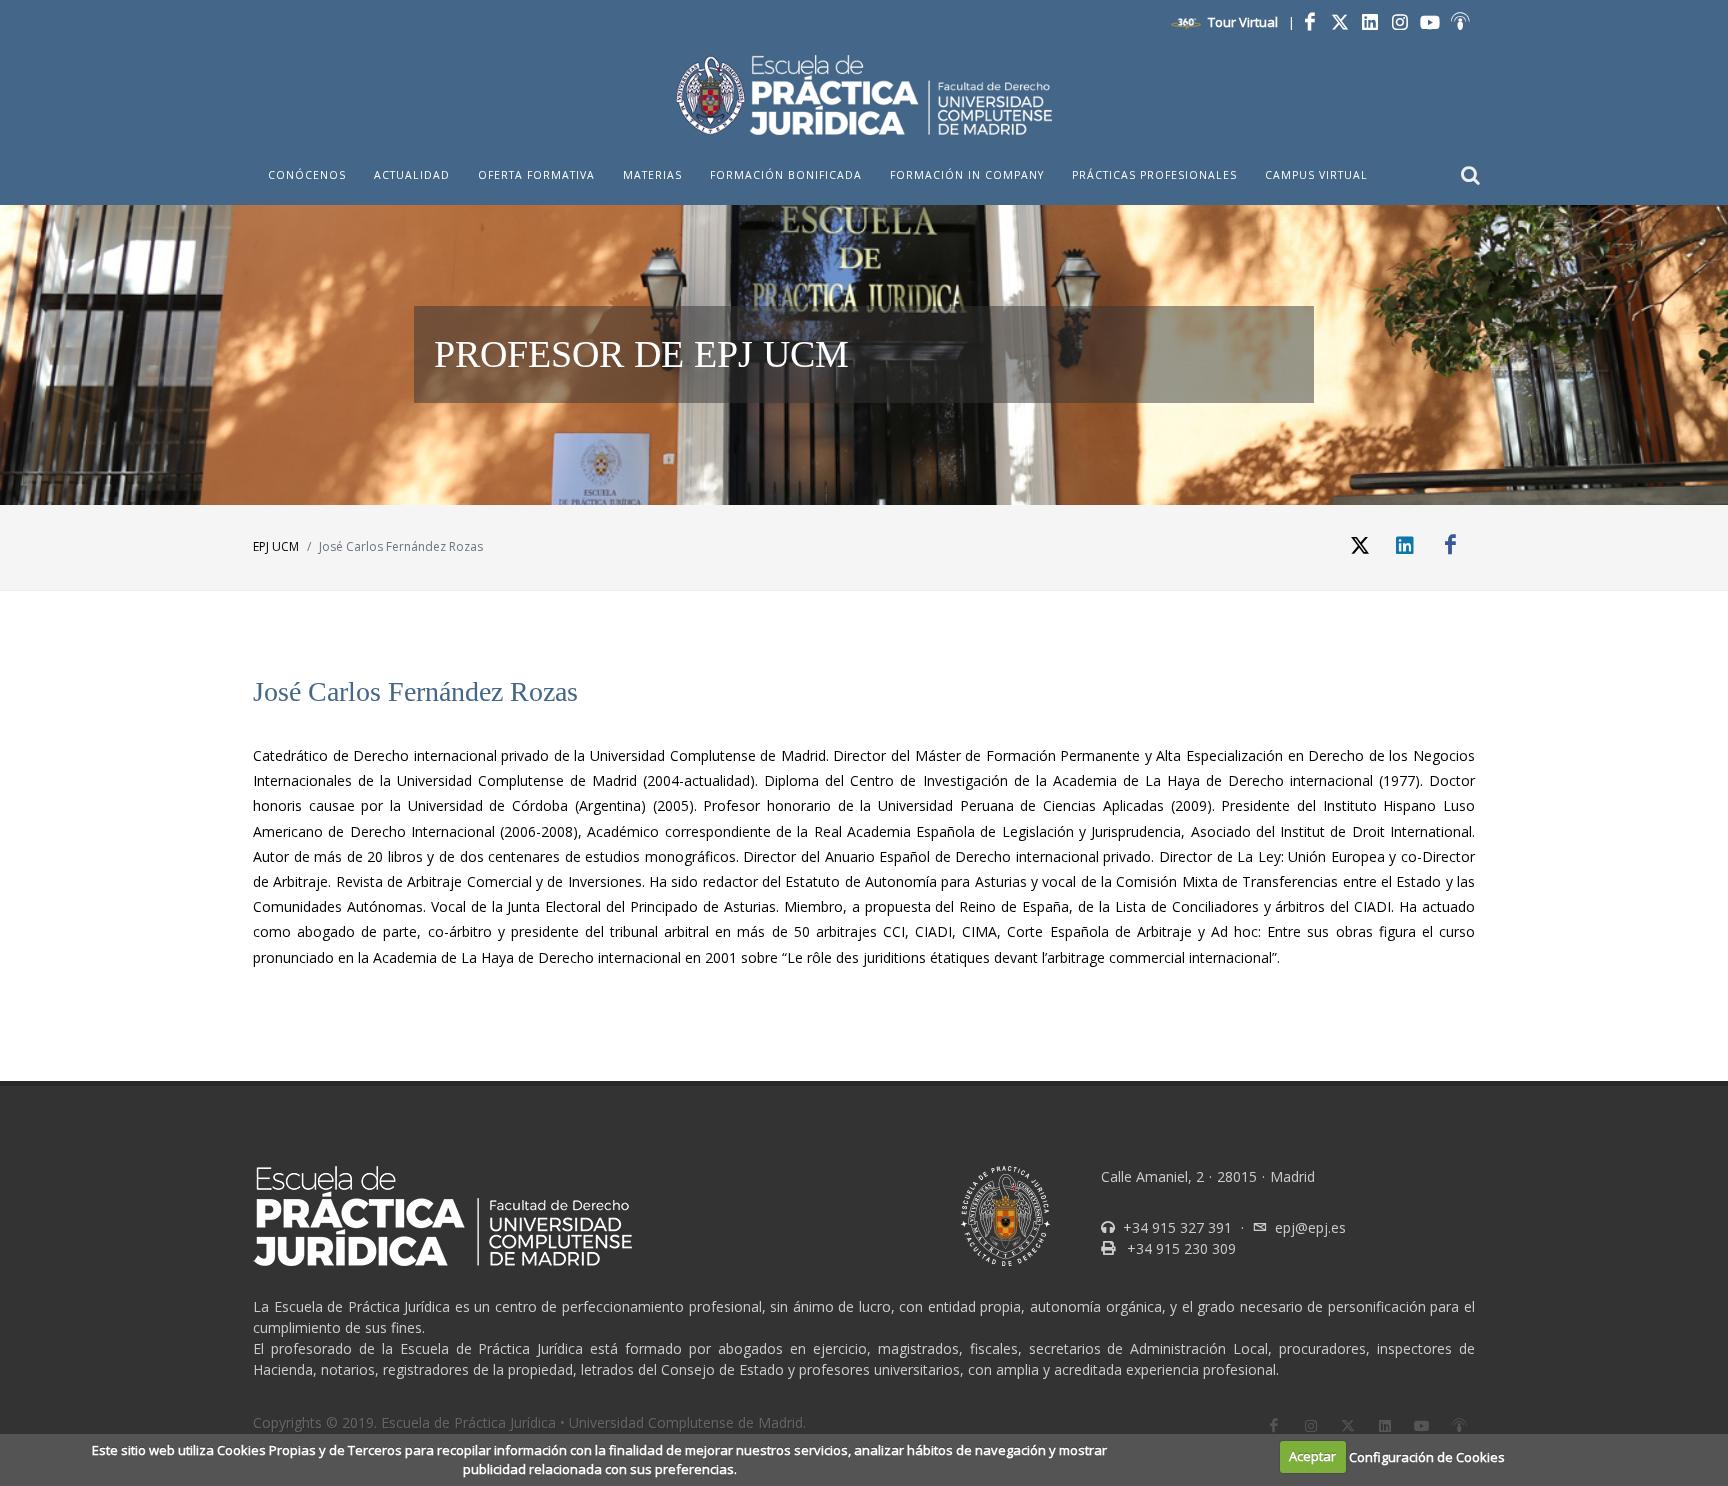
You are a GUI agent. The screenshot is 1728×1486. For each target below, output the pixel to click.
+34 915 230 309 (1179, 1248)
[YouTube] (1430, 22)
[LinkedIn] (1370, 22)
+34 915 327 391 (1175, 1227)
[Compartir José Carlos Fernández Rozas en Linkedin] (1405, 545)
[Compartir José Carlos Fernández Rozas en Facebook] (1450, 545)
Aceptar (1312, 1456)
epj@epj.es (1310, 1227)
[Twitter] (1340, 22)
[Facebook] (1310, 22)
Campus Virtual (1316, 175)
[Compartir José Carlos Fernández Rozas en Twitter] (1360, 545)
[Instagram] (1400, 22)
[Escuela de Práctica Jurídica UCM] (864, 95)
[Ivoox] (1460, 22)
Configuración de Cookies (1427, 1456)
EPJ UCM (276, 546)
